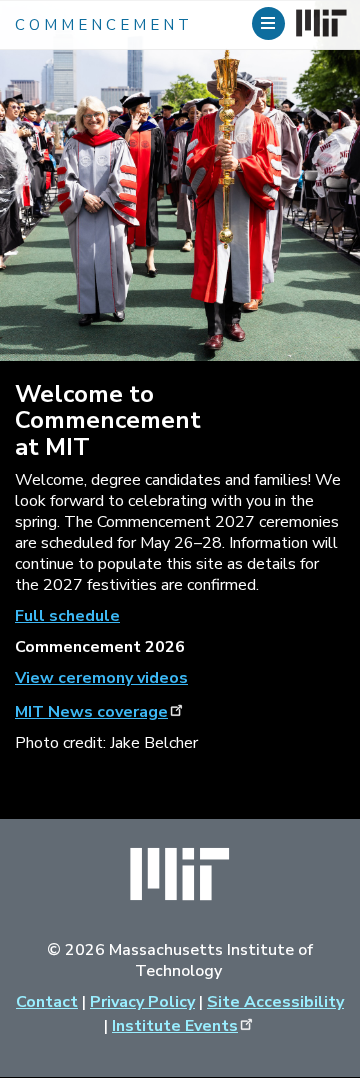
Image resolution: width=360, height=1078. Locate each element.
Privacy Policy (142, 1002)
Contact (47, 1002)
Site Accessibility (275, 1002)
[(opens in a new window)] (319, 24)
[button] (271, 23)
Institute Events (175, 1026)
